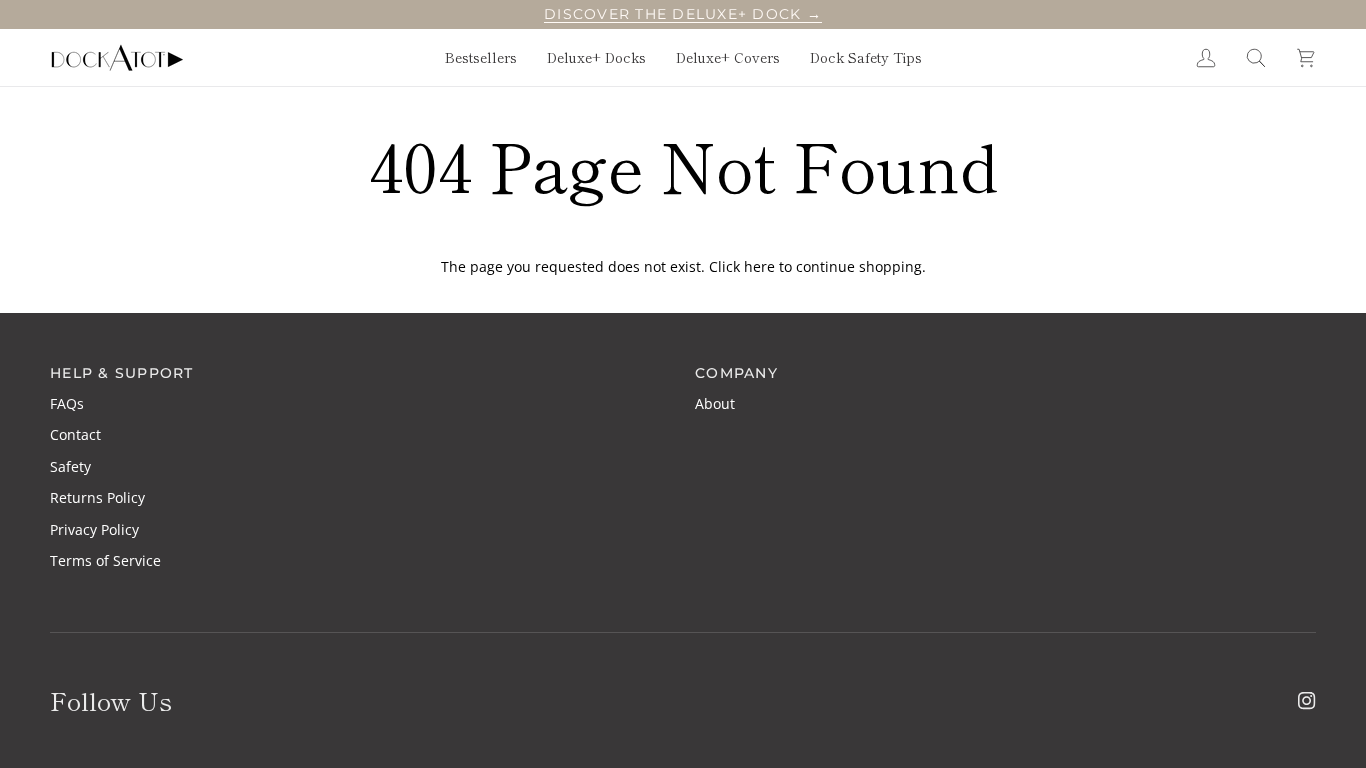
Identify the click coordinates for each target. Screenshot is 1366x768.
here (759, 266)
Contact (75, 434)
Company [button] (736, 373)
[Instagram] (1307, 701)
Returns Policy (97, 497)
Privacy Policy (94, 529)
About (715, 403)
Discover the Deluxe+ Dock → (683, 14)
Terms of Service (105, 560)
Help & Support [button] (122, 373)
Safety (70, 466)
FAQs (67, 403)
